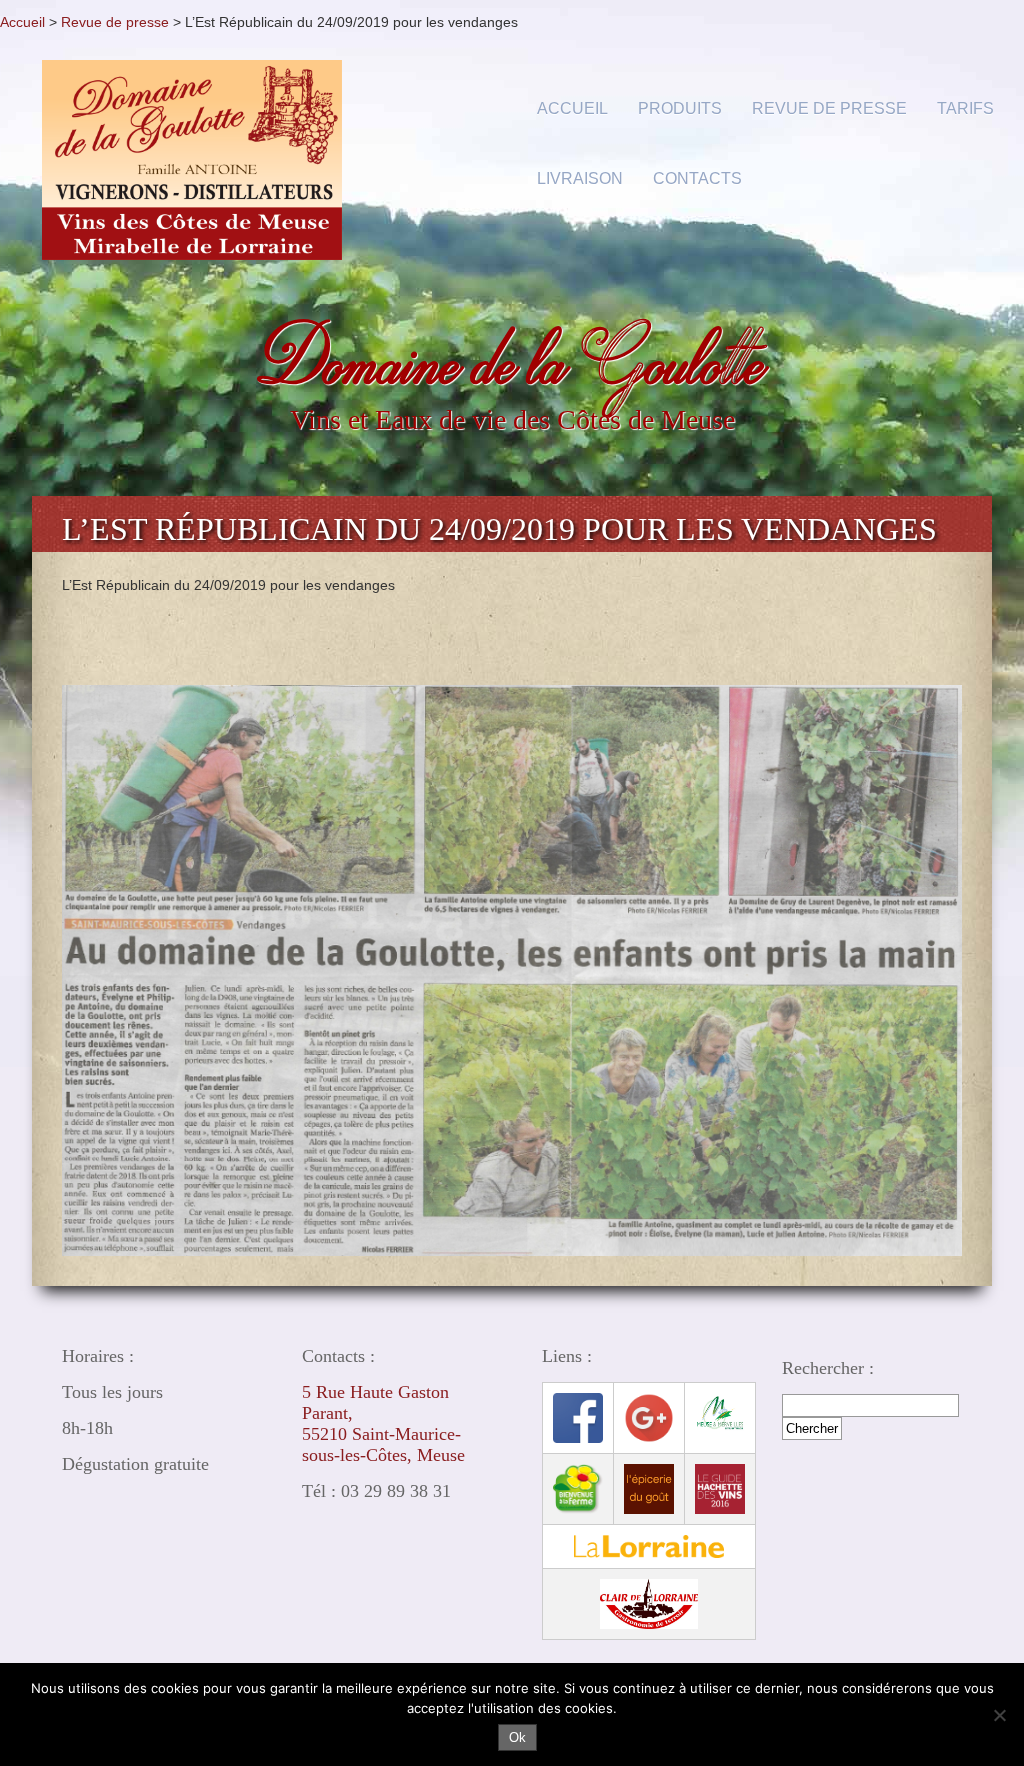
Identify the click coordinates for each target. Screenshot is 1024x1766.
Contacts (697, 178)
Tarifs (965, 108)
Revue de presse (115, 22)
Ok (517, 1737)
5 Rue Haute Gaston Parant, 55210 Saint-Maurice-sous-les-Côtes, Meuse (383, 1423)
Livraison (580, 178)
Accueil (22, 22)
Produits (680, 108)
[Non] (999, 1715)
